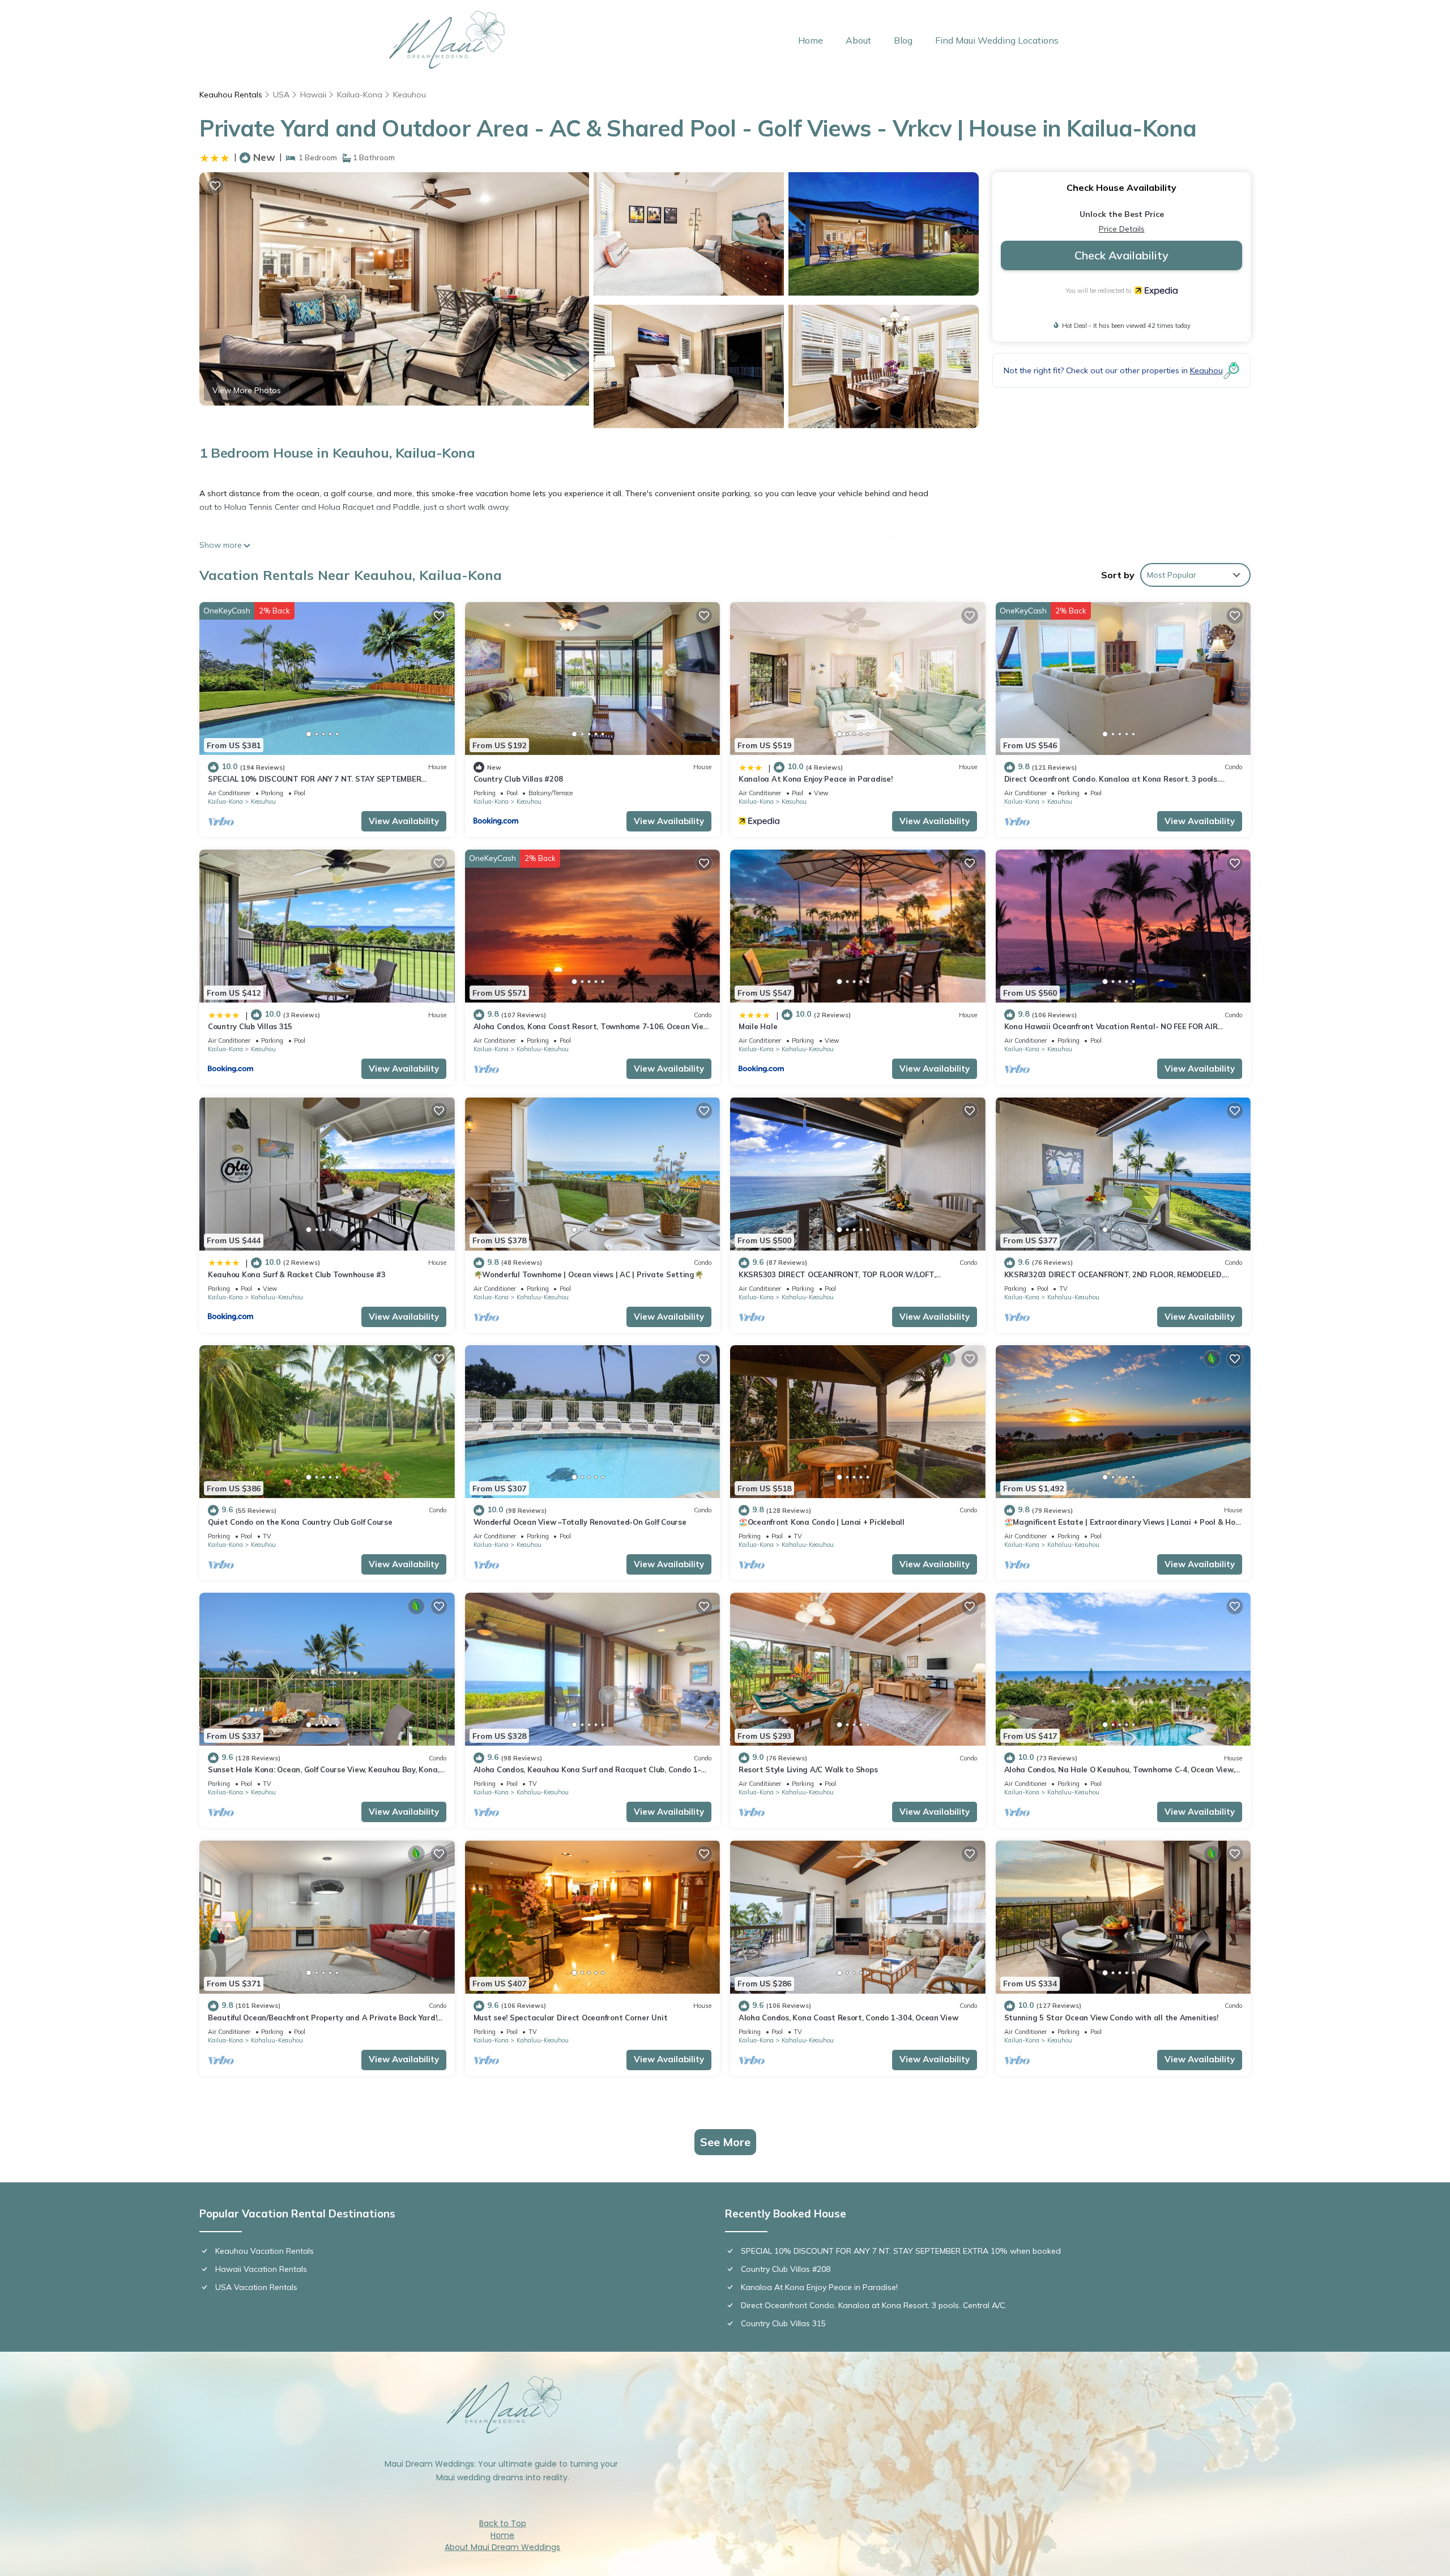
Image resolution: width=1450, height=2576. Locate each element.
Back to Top (503, 2523)
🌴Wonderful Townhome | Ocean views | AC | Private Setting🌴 (588, 1274)
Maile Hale (758, 1026)
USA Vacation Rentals (256, 2287)
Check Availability (1121, 255)
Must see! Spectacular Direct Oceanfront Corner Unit (571, 2018)
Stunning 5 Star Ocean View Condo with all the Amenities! (1111, 2018)
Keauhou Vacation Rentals (265, 2251)
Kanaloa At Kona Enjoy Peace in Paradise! (816, 779)
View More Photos (247, 390)
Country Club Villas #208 (518, 779)
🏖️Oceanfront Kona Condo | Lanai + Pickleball (822, 1522)
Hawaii (313, 95)
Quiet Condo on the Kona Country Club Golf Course (300, 1522)
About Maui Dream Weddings (502, 2547)
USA (281, 95)
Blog (903, 40)
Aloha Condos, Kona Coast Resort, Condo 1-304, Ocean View (848, 2018)
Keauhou (410, 95)
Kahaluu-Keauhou (543, 1049)
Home (811, 40)
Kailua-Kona (360, 95)
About (858, 40)
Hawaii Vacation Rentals (261, 2269)
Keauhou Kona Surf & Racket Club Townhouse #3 (297, 1274)
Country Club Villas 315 (250, 1026)
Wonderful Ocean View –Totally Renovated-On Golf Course (580, 1522)
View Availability (404, 821)
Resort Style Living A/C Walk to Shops (808, 1769)
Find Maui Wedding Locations (997, 40)
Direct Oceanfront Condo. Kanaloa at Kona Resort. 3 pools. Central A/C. (874, 2305)
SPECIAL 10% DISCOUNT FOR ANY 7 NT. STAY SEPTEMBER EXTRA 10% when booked (901, 2251)
